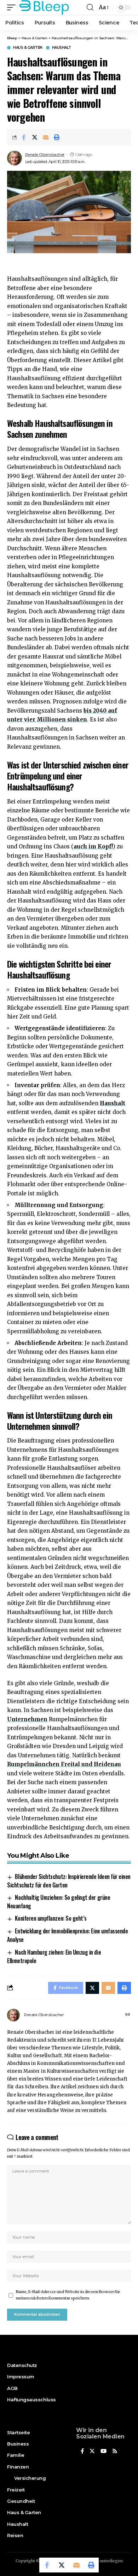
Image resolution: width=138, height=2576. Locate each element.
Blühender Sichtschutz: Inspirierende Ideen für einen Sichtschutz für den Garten (69, 1881)
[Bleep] (44, 7)
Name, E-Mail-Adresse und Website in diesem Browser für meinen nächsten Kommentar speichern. (68, 2295)
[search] (90, 7)
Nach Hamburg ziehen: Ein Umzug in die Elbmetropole (54, 1956)
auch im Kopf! (93, 846)
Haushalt (62, 48)
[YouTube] (103, 2452)
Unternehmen (27, 1719)
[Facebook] (82, 2452)
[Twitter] (92, 2452)
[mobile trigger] (13, 7)
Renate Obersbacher (45, 155)
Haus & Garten (28, 48)
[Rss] (115, 2452)
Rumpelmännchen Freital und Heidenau (64, 1764)
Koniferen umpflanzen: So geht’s (51, 1918)
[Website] (128, 2015)
